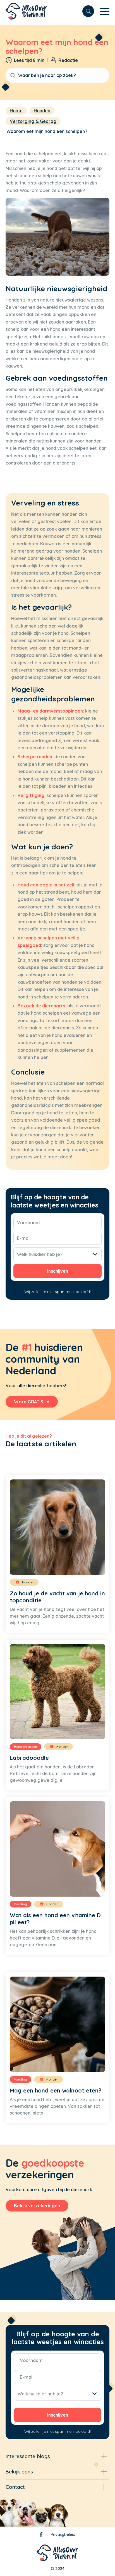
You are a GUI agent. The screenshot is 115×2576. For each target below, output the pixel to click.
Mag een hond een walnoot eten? (56, 2090)
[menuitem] (85, 11)
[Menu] (102, 11)
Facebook (41, 2536)
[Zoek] (85, 11)
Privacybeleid (63, 2534)
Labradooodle (29, 1758)
